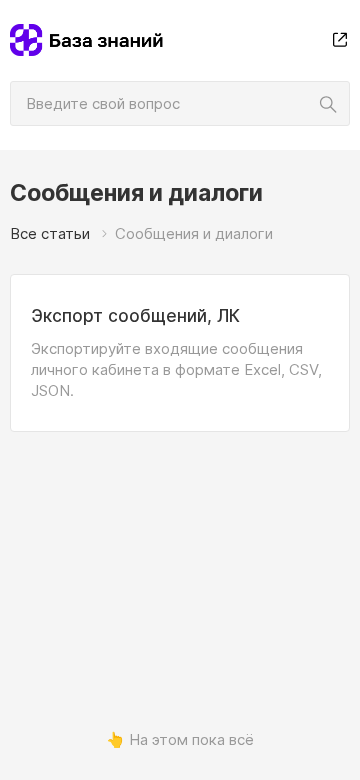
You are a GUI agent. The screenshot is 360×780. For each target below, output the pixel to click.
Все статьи (50, 233)
